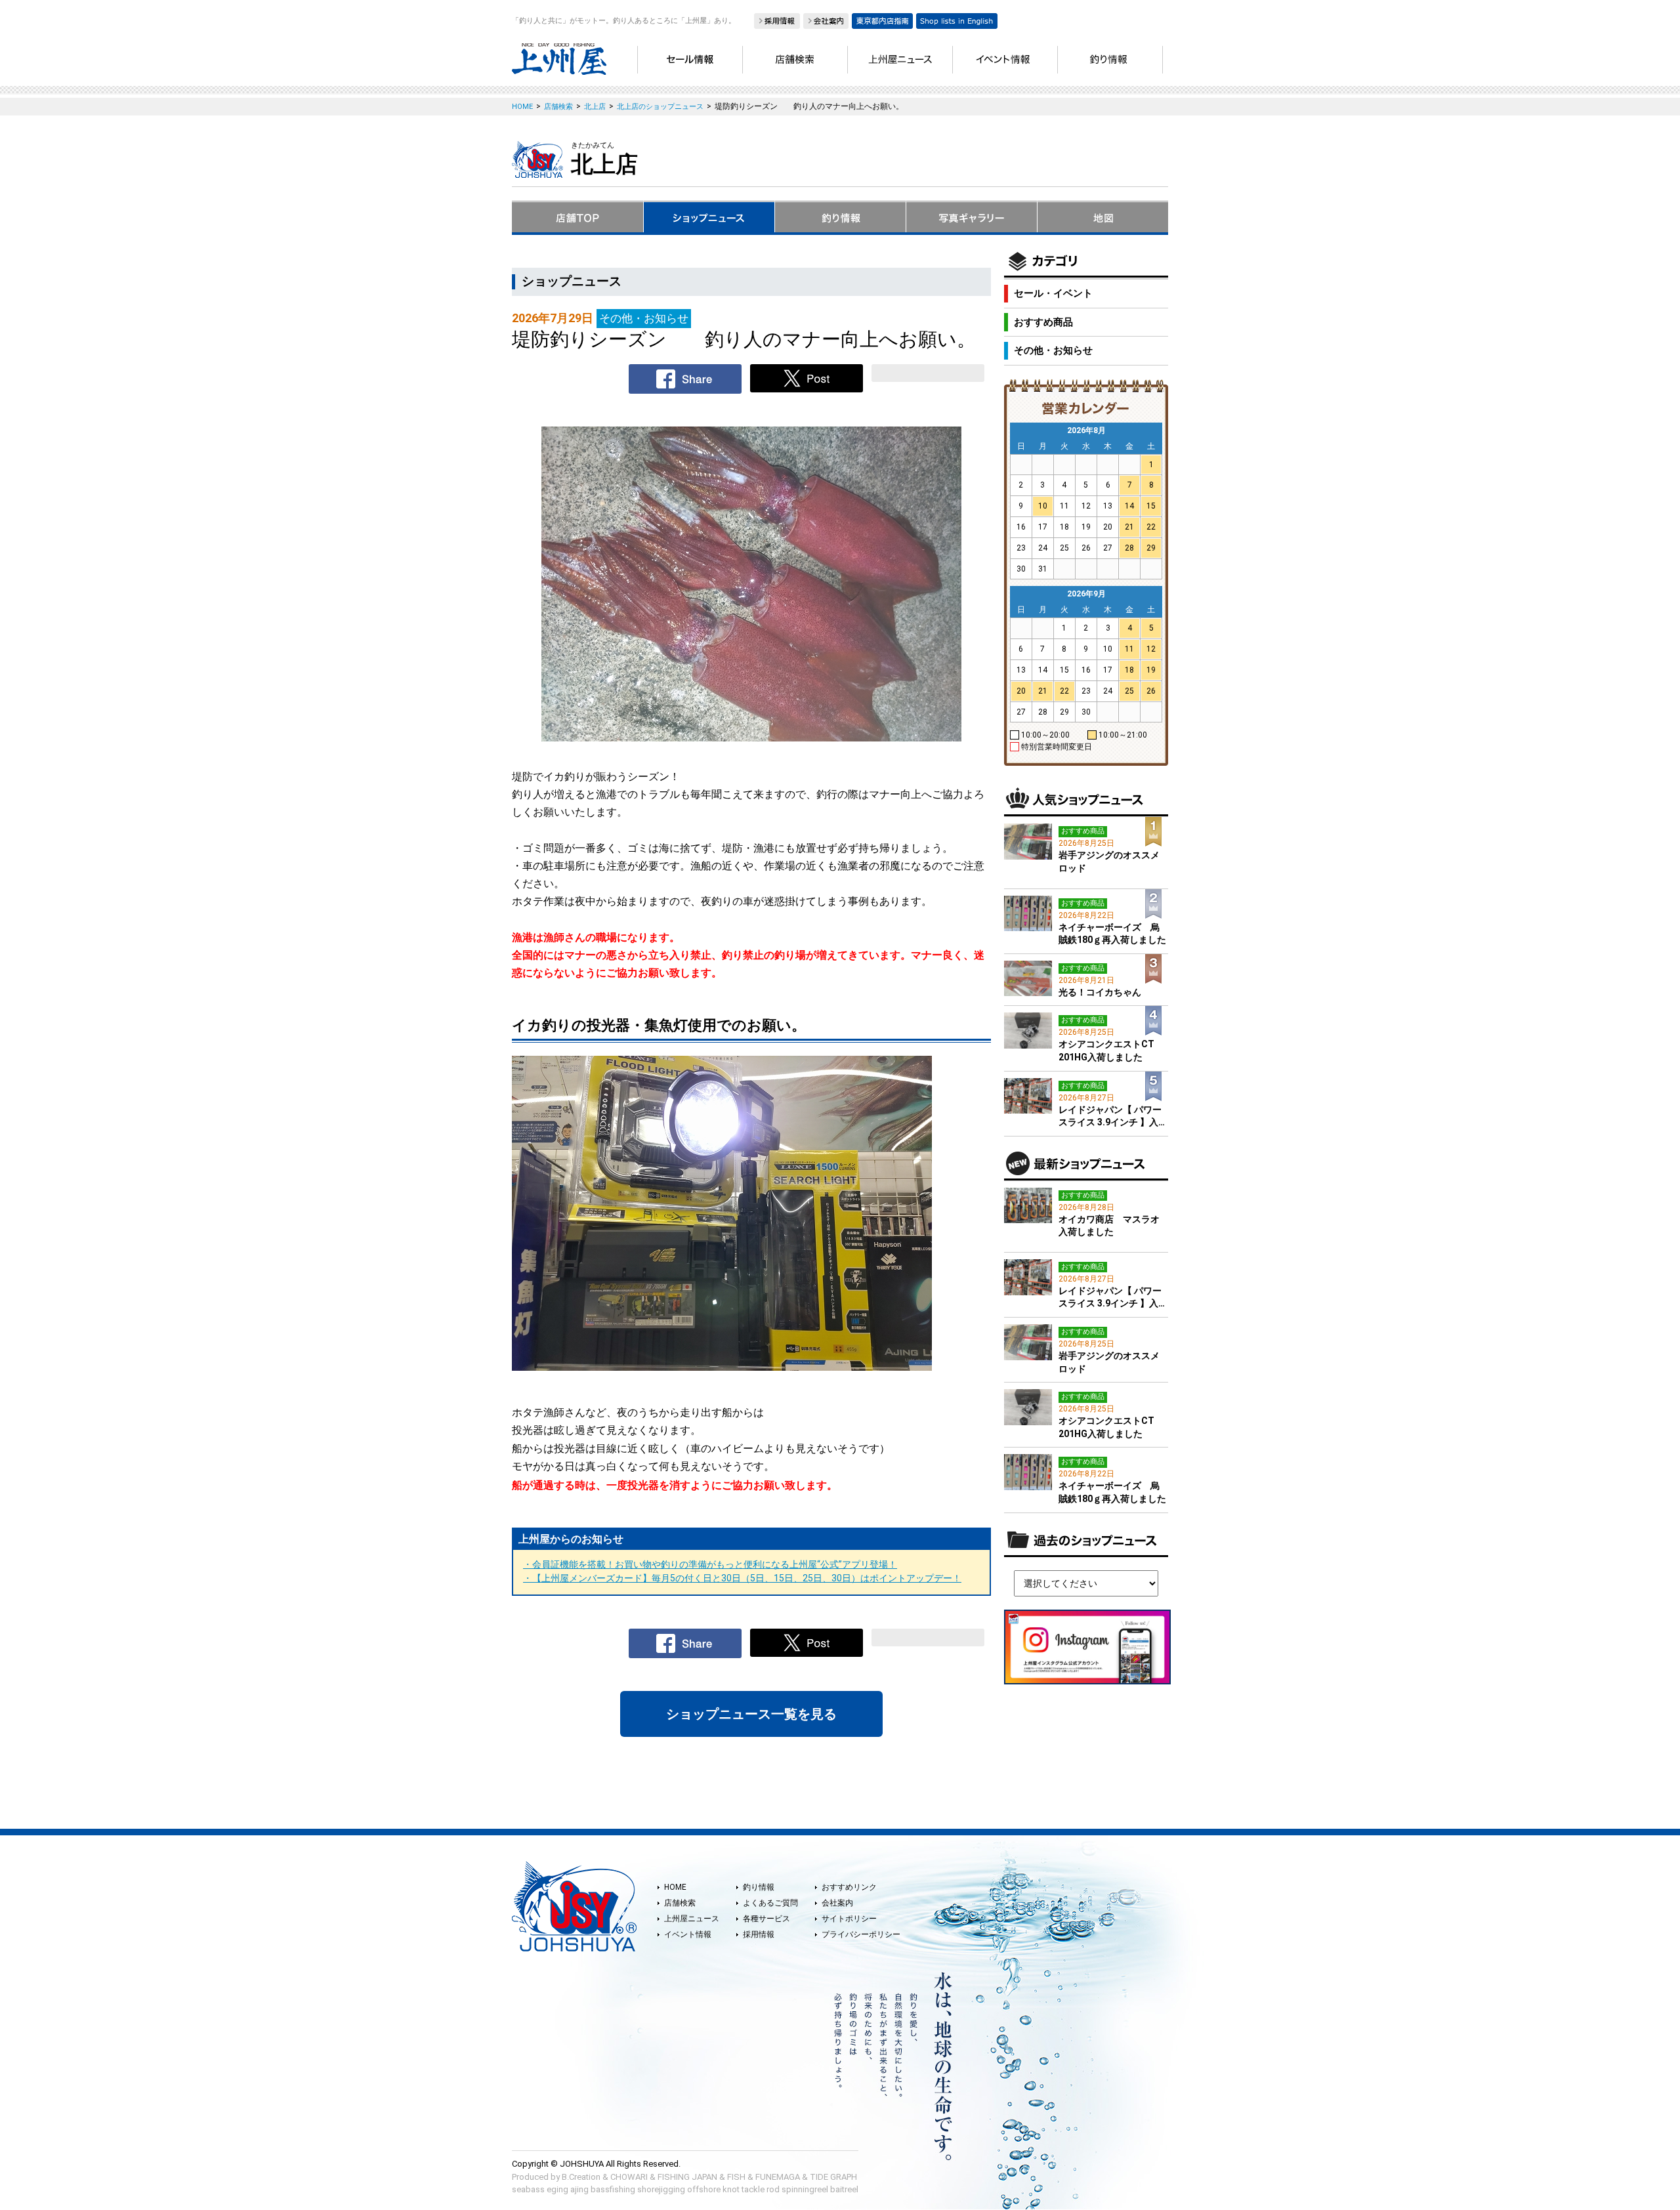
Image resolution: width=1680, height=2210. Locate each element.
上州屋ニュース (692, 1919)
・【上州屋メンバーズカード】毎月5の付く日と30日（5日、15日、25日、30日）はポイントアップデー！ (742, 1578)
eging (557, 2189)
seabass (528, 2189)
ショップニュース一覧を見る (751, 1714)
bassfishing (613, 2189)
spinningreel (805, 2189)
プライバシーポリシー (861, 1934)
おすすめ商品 (1043, 322)
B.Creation (581, 2177)
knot (731, 2189)
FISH (736, 2177)
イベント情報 (688, 1934)
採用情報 (759, 1934)
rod (773, 2189)
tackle (753, 2189)
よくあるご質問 (770, 1903)
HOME (675, 1887)
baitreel (844, 2189)
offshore (704, 2189)
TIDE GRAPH (833, 2177)
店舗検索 (680, 1903)
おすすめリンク (849, 1887)
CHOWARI (629, 2177)
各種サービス (766, 1919)
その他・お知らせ (1053, 350)
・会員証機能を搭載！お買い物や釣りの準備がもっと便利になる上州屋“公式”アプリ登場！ (710, 1564)
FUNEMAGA (778, 2177)
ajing (579, 2189)
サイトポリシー (849, 1919)
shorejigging (661, 2189)
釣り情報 (759, 1887)
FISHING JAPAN (687, 2177)
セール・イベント (1053, 293)
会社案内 (837, 1903)
